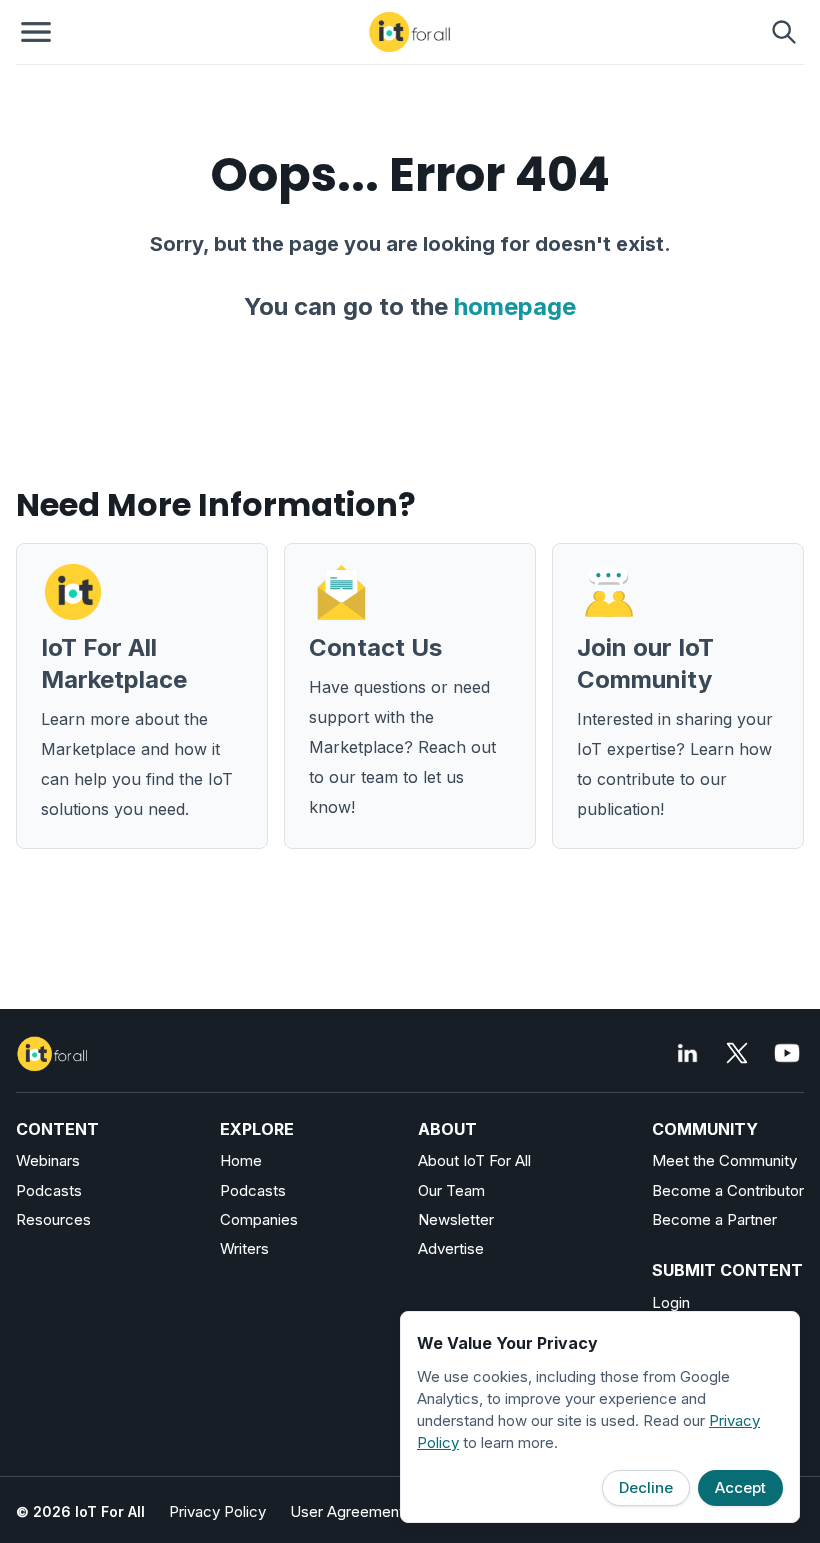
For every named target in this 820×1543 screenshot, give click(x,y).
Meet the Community (724, 1160)
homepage (515, 306)
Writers (244, 1248)
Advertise (451, 1248)
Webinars (48, 1160)
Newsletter (456, 1219)
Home (241, 1160)
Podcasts (49, 1190)
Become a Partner (714, 1219)
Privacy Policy (217, 1511)
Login (671, 1302)
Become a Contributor (728, 1190)
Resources (53, 1219)
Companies (259, 1219)
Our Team (451, 1190)
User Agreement (347, 1511)
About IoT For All (474, 1160)
